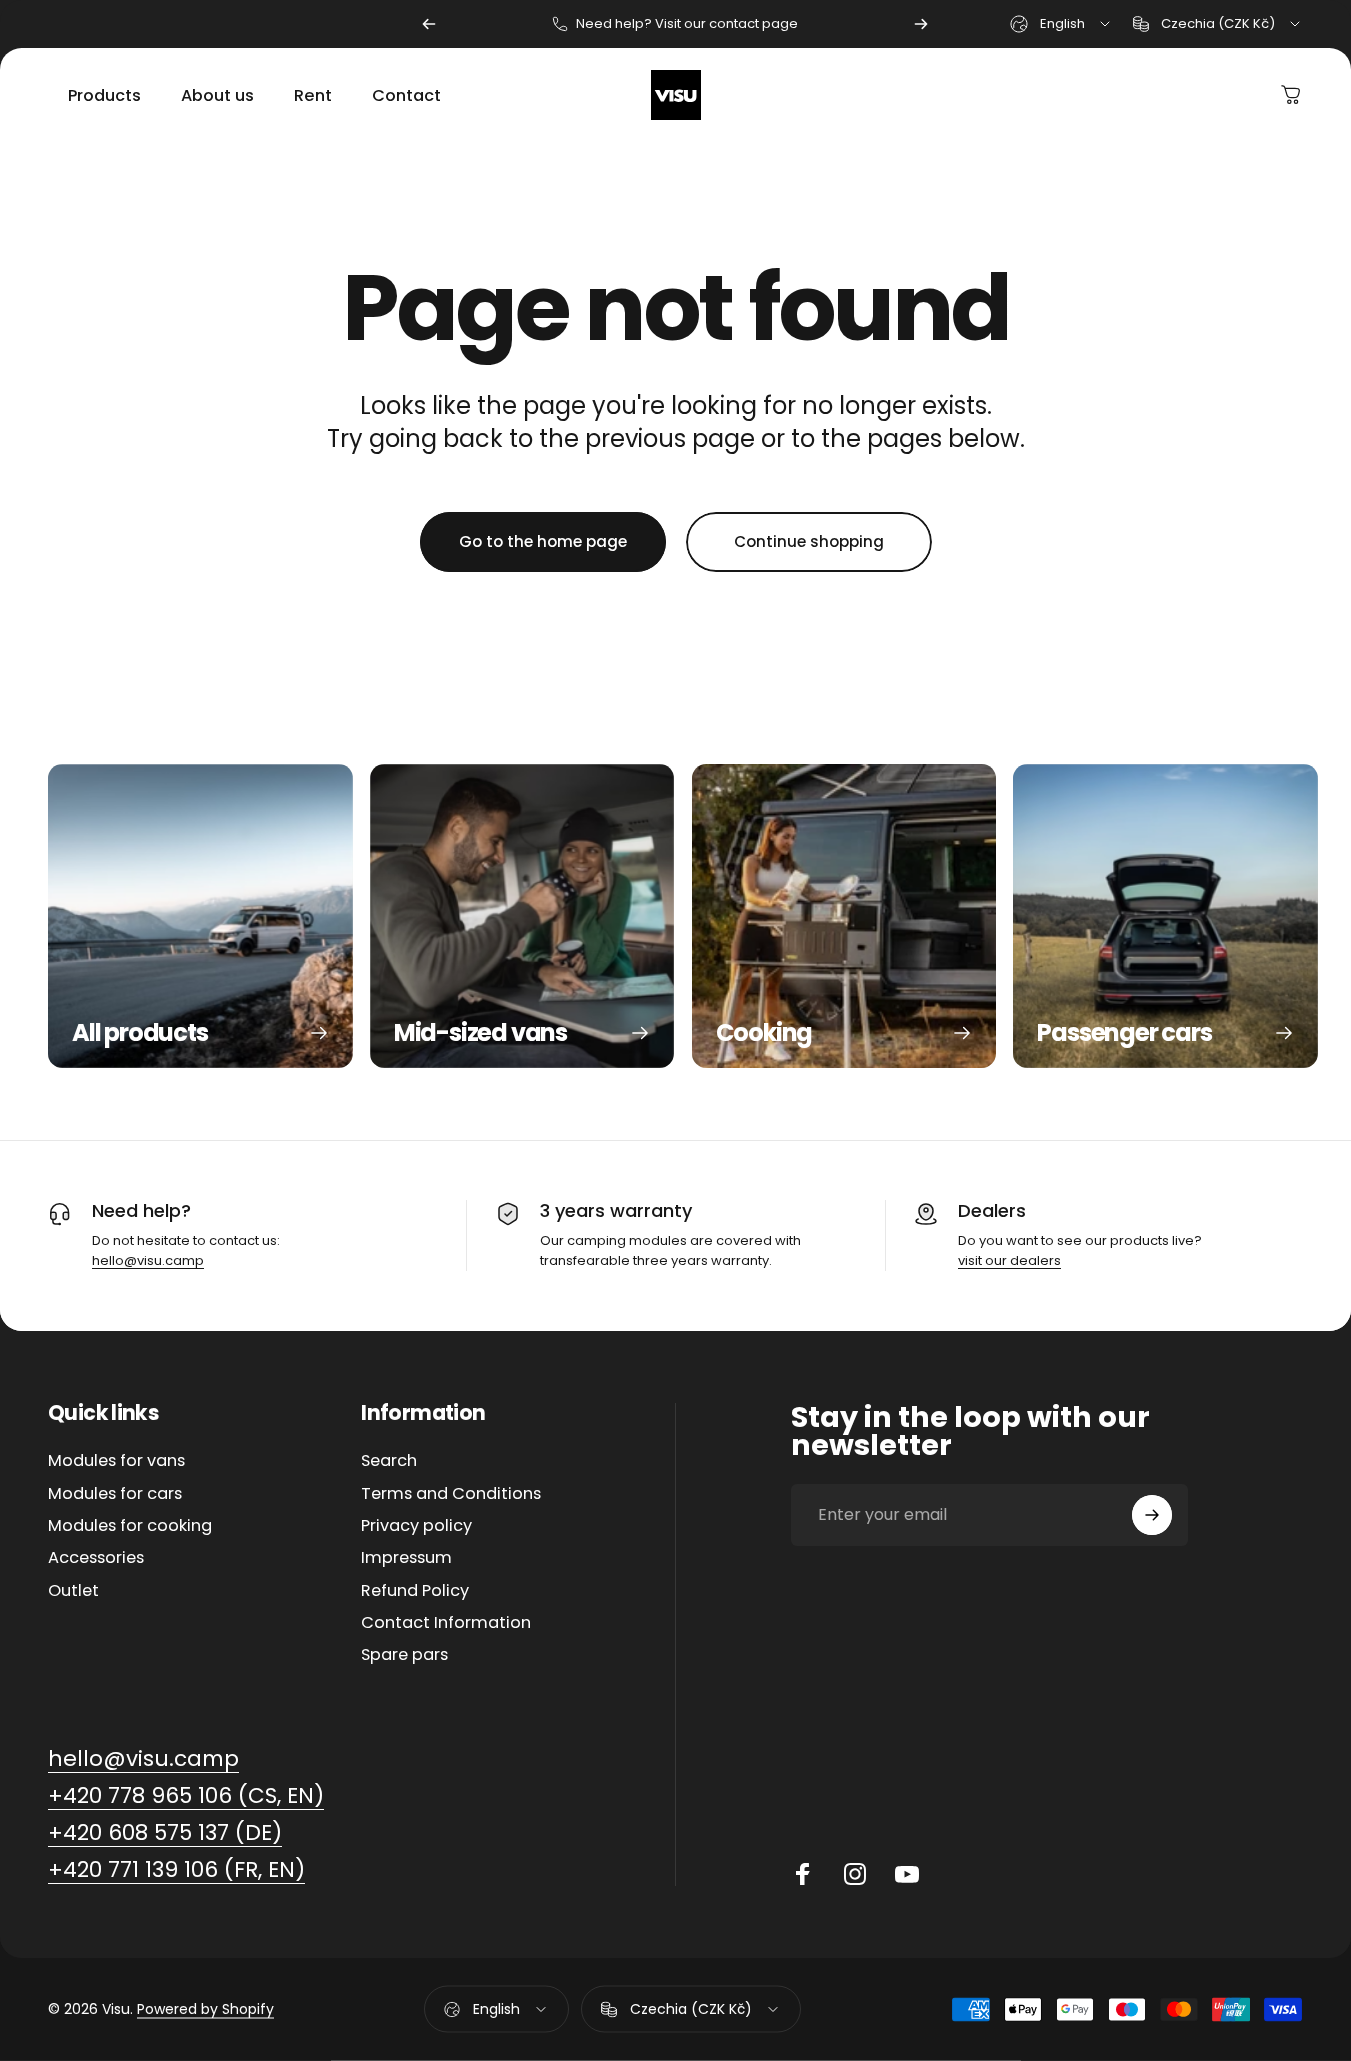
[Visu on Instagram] (855, 1874)
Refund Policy (415, 1591)
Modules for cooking (130, 1526)
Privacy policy (416, 1526)
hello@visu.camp (148, 1260)
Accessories (96, 1558)
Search (389, 1461)
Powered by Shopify (205, 2009)
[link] (143, 1759)
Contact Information (446, 1623)
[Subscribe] (1152, 1515)
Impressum (406, 1558)
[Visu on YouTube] (907, 1874)
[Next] (921, 24)
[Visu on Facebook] (803, 1874)
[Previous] (429, 24)
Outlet (73, 1591)
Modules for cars (115, 1494)
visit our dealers (1009, 1260)
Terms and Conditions (451, 1494)
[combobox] (1061, 24)
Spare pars (404, 1656)
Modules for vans (116, 1461)
